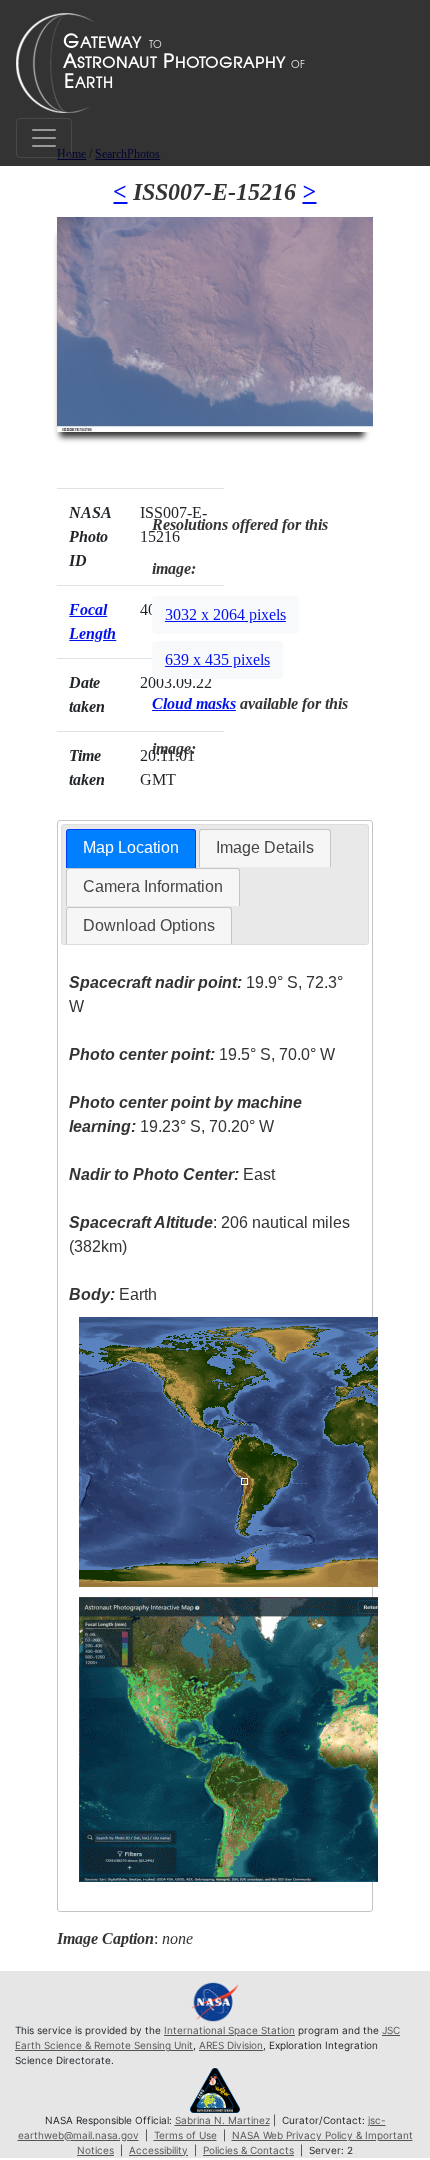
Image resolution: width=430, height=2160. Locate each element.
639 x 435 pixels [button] (217, 659)
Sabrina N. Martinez (222, 2120)
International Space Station (229, 2030)
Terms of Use (185, 2135)
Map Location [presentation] (131, 847)
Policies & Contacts (248, 2150)
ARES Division (231, 2045)
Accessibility (158, 2150)
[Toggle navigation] (44, 138)
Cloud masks (194, 703)
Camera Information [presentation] (153, 886)
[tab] (131, 848)
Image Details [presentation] (265, 847)
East (172, 1174)
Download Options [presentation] (149, 925)
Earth (113, 1294)
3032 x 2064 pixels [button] (225, 614)
